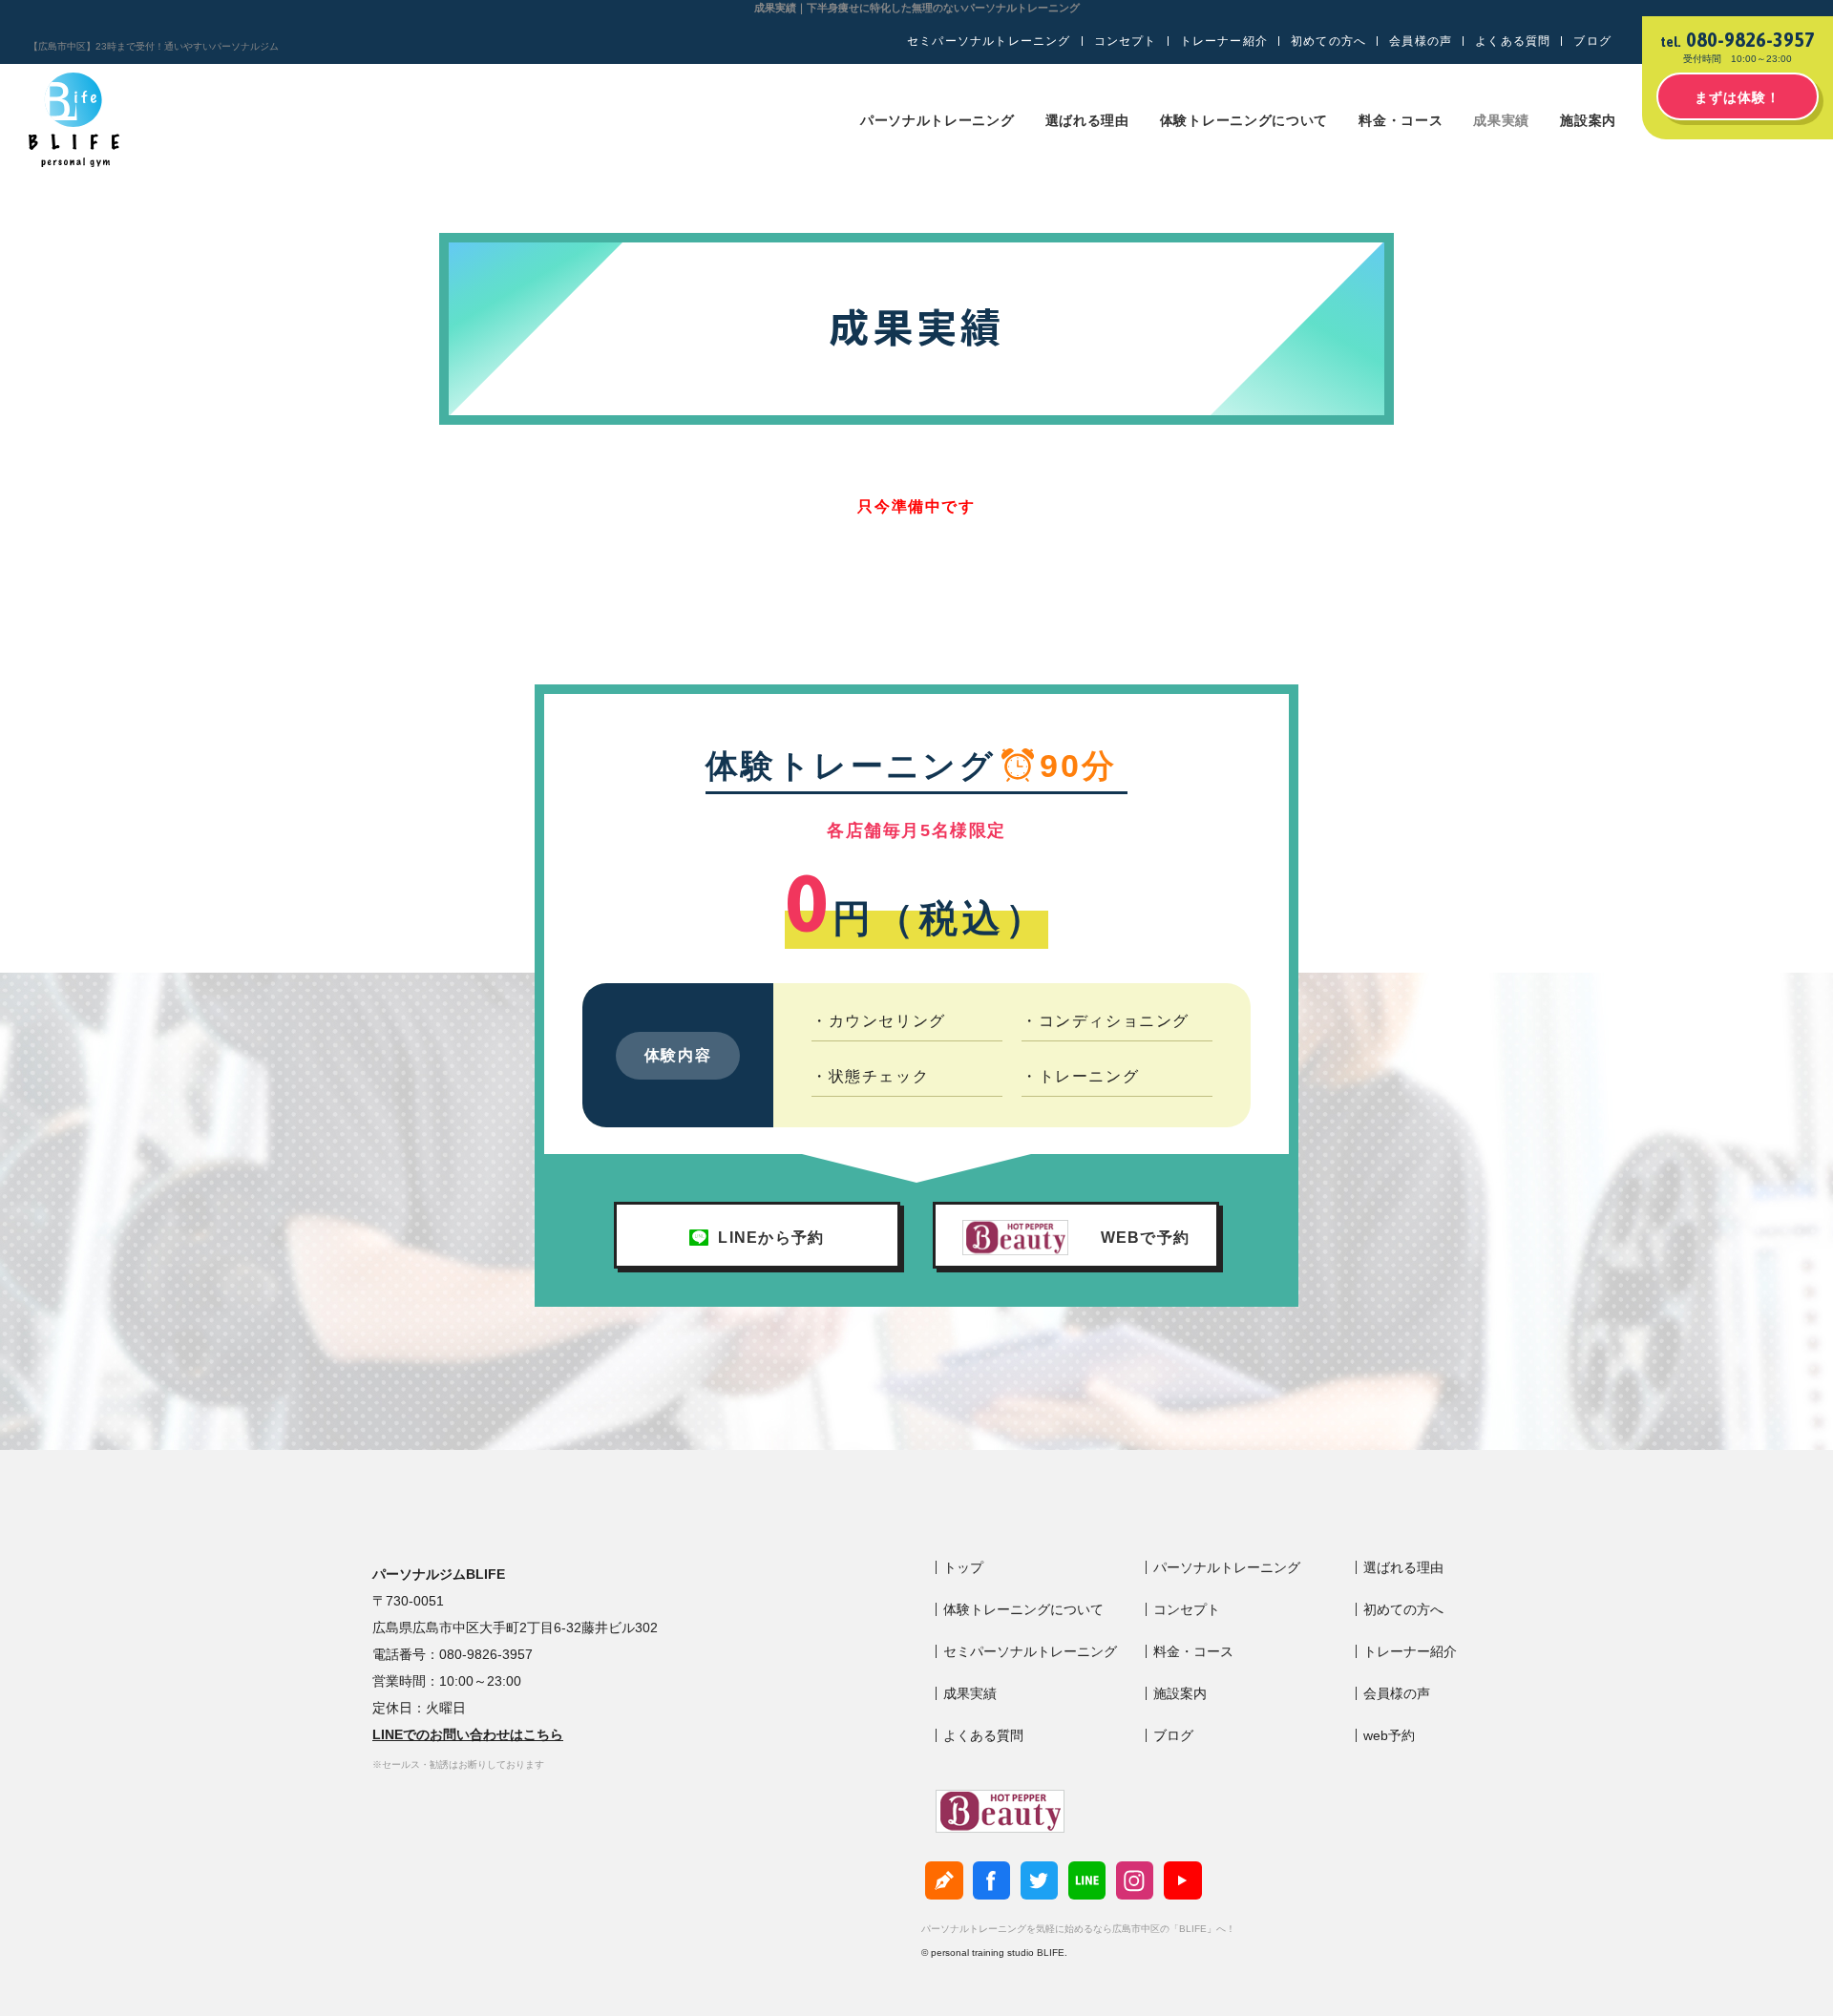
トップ (963, 1567)
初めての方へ (1328, 41)
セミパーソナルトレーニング (989, 41)
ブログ (1592, 41)
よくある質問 (1513, 41)
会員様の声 (1421, 41)
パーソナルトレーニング (938, 120)
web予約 (1389, 1735)
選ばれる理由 (1087, 120)
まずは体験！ (1738, 97)
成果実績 (1501, 120)
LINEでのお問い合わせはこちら (468, 1734)
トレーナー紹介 (1224, 41)
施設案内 (1588, 120)
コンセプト (1126, 41)
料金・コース (1401, 120)
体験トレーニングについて (1244, 120)
